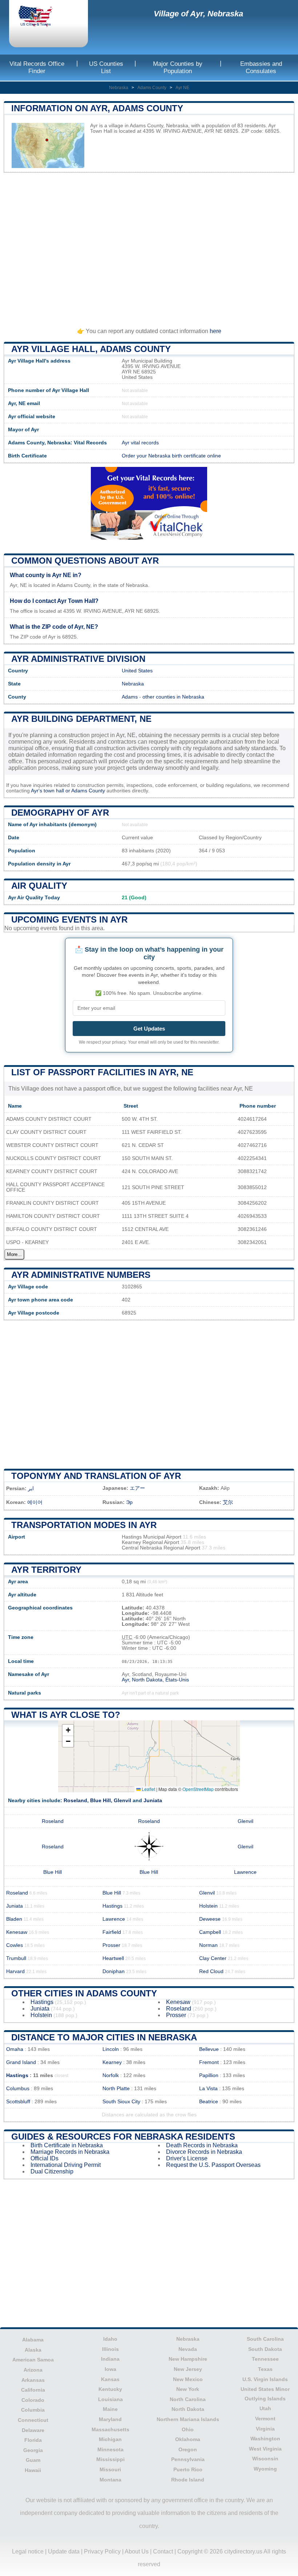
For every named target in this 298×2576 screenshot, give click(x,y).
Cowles (15, 1945)
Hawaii (33, 2470)
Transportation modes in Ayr (84, 1525)
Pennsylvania (188, 2459)
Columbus (18, 2089)
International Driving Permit (66, 2165)
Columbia (33, 2410)
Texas (265, 2369)
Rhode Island (188, 2480)
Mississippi (110, 2459)
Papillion (209, 2075)
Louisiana (110, 2399)
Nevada (188, 2349)
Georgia (33, 2450)
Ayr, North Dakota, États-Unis (155, 1680)
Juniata (153, 1801)
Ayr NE (182, 88)
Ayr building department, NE (81, 719)
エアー (137, 1488)
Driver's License (187, 2158)
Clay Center (213, 1958)
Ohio (188, 2429)
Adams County (152, 88)
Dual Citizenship (52, 2171)
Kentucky (110, 2389)
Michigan (110, 2439)
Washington (265, 2439)
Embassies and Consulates (261, 67)
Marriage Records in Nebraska (70, 2152)
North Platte (116, 2089)
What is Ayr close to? (66, 1715)
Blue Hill (100, 1801)
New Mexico (188, 2379)
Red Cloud (211, 1971)
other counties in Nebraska (173, 697)
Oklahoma (188, 2439)
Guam (33, 2460)
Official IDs (45, 2158)
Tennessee (265, 2359)
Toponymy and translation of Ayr (96, 1476)
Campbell (210, 1932)
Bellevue (209, 2049)
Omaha (15, 2049)
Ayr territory (46, 1570)
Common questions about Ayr (85, 561)
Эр (129, 1502)
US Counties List (106, 67)
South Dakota (265, 2349)
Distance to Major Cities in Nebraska (104, 2037)
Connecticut (33, 2420)
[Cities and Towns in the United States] (42, 17)
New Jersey (188, 2369)
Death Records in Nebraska (202, 2145)
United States (137, 671)
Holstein (208, 1906)
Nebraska (119, 88)
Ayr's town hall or (51, 791)
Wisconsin (265, 2459)
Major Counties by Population (178, 67)
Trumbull (16, 1958)
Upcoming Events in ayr (69, 919)
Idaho (110, 2339)
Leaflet (148, 1789)
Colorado (33, 2400)
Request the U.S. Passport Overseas (213, 2165)
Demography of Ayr (60, 813)
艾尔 (228, 1502)
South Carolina (265, 2339)
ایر (31, 1489)
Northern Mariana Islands (188, 2419)
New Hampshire (188, 2359)
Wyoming (265, 2469)
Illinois (110, 2349)
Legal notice (28, 2551)
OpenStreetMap (198, 1789)
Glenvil (122, 1801)
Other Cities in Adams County (84, 1993)
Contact (163, 2551)
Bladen (14, 1919)
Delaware (33, 2430)
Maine (110, 2409)
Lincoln (111, 2049)
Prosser (111, 1945)
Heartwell (113, 1958)
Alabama (33, 2340)
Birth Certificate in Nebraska (67, 2145)
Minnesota (110, 2449)
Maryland (110, 2419)
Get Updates (149, 1029)
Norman (208, 1945)
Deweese (210, 1919)
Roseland (75, 1801)
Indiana (110, 2359)
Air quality (39, 886)
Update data (64, 2551)
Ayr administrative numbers (81, 1275)
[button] (68, 1730)
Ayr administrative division (78, 659)
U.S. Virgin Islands (265, 2379)
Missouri (110, 2469)
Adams (130, 697)
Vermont (265, 2419)
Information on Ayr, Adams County (97, 108)
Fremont (209, 2062)
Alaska (33, 2350)
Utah (265, 2408)
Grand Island (21, 2062)
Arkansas (33, 2380)
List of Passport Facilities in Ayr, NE (102, 1072)
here (216, 331)
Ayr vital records (140, 443)
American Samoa (33, 2360)
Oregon (188, 2449)
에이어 (35, 1502)
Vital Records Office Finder (37, 67)
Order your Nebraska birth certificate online (171, 456)
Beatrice (209, 2102)
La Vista (208, 2089)
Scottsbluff (18, 2102)
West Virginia (265, 2449)
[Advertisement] (149, 247)
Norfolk (111, 2075)
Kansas (110, 2379)
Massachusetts (110, 2429)
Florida (33, 2440)
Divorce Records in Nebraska (204, 2152)
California (33, 2390)
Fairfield (112, 1932)
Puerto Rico (188, 2469)
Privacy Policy (102, 2551)
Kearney (112, 2062)
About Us (137, 2551)
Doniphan (114, 1971)
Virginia (265, 2429)
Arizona (33, 2370)
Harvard (15, 1971)
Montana (110, 2480)
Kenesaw (17, 1932)
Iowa (110, 2369)
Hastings (112, 1906)
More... (14, 1254)
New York (188, 2389)
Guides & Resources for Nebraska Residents (123, 2137)
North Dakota (188, 2409)
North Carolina (188, 2399)
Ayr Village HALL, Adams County (91, 349)
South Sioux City (121, 2102)
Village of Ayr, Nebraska (198, 14)
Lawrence (245, 1872)
